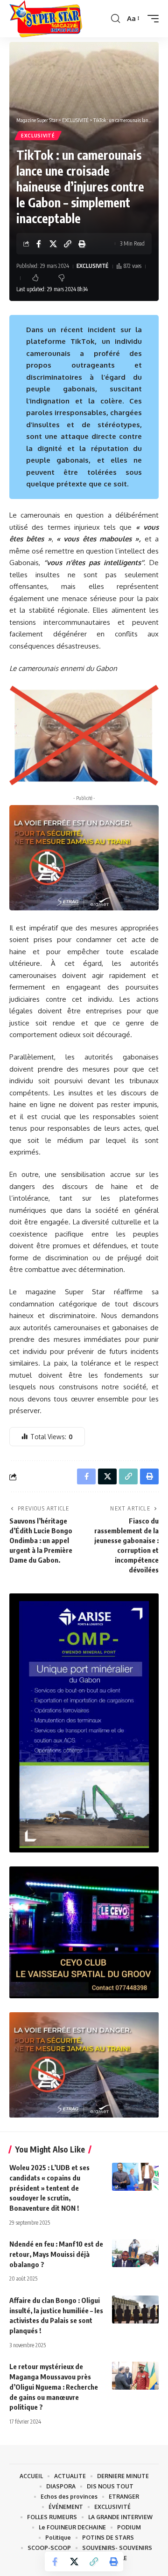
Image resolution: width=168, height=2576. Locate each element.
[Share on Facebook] (39, 244)
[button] (115, 19)
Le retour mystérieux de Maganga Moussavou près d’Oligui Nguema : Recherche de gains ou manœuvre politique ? (54, 2387)
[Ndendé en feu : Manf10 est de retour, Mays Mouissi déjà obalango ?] (135, 2253)
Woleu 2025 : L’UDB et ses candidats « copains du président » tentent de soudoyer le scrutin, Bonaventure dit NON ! (49, 2188)
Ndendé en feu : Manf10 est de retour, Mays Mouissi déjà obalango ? (56, 2254)
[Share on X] (53, 244)
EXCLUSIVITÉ (38, 136)
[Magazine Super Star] (46, 19)
